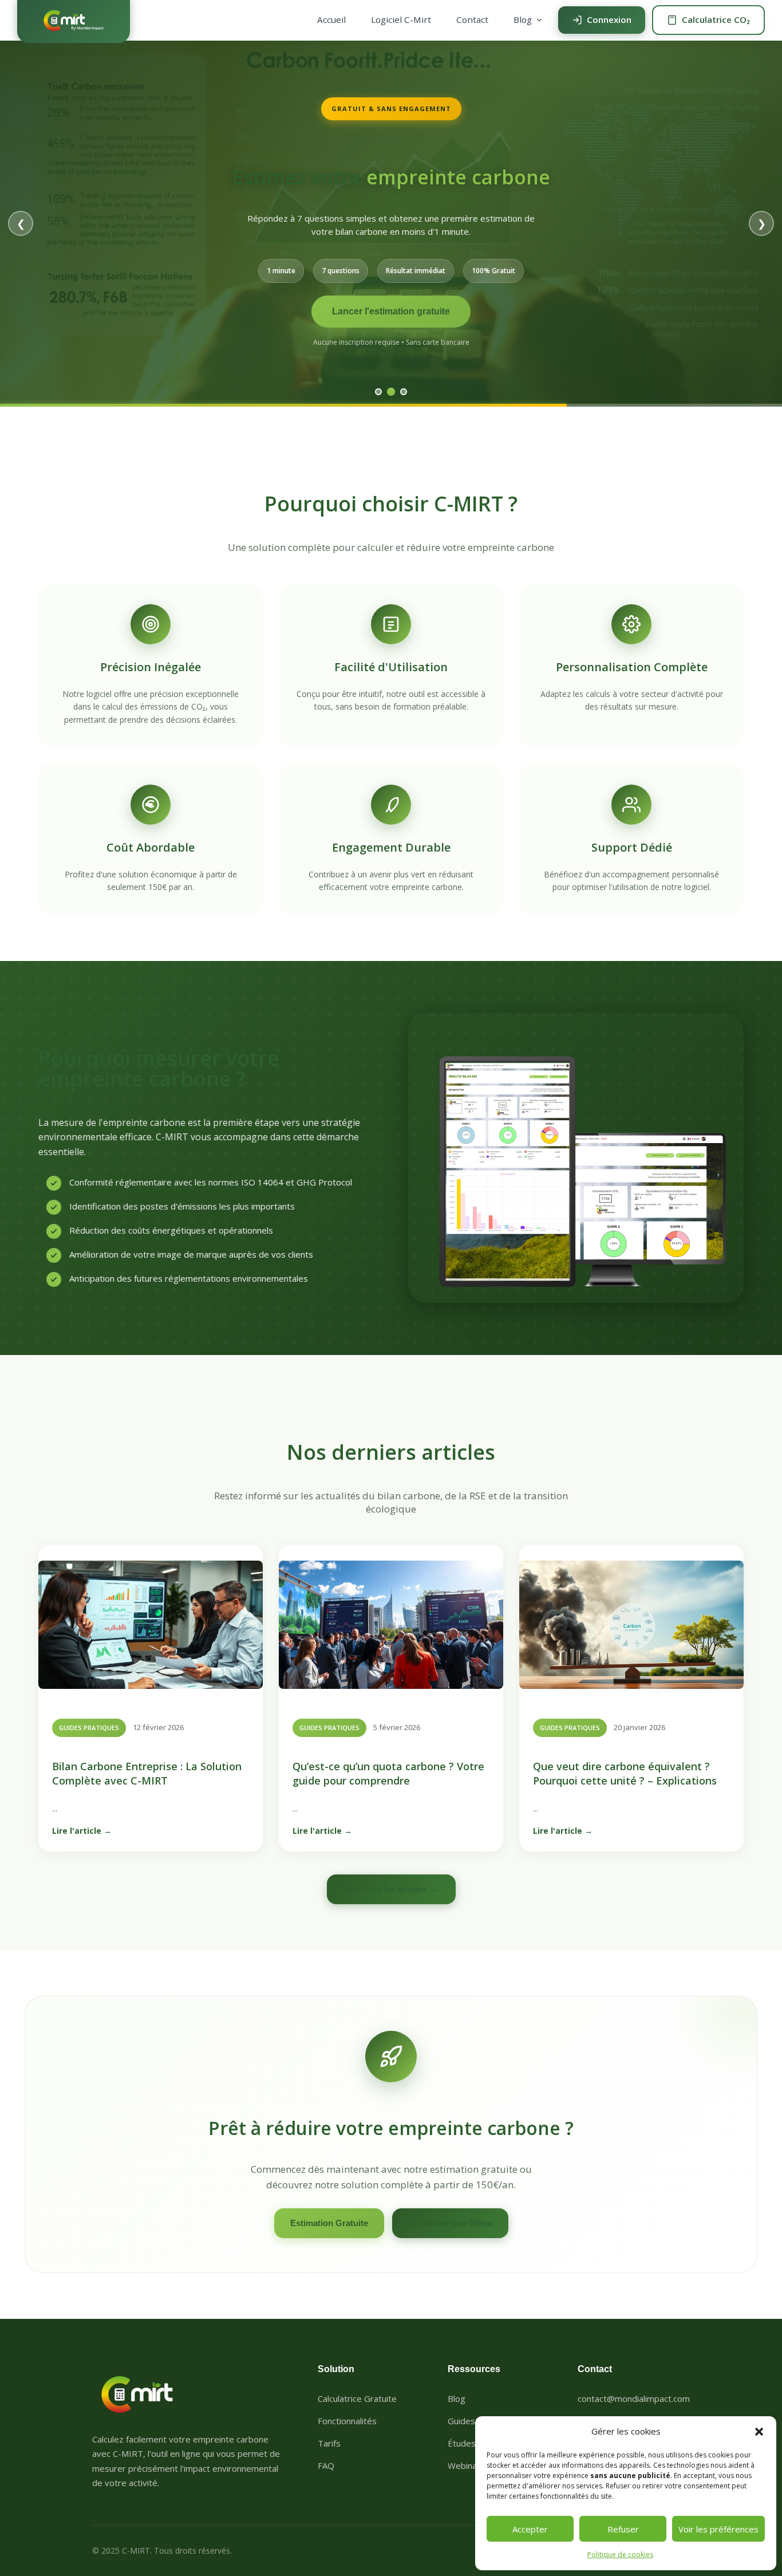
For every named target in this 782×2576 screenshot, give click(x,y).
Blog (523, 19)
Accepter (530, 2529)
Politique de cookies (620, 2555)
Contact (472, 19)
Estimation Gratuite (329, 2223)
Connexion (609, 19)
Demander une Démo (450, 2223)
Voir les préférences (718, 2529)
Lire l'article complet (391, 304)
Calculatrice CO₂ (716, 19)
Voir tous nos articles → (391, 334)
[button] (759, 2432)
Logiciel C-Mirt (401, 19)
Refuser (623, 2529)
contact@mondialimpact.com (634, 2398)
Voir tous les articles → (391, 1889)
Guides (461, 2421)
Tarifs (329, 2443)
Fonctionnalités (347, 2421)
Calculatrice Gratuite (357, 2398)
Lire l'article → (82, 1831)
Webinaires (470, 2465)
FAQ (326, 2465)
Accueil (331, 19)
